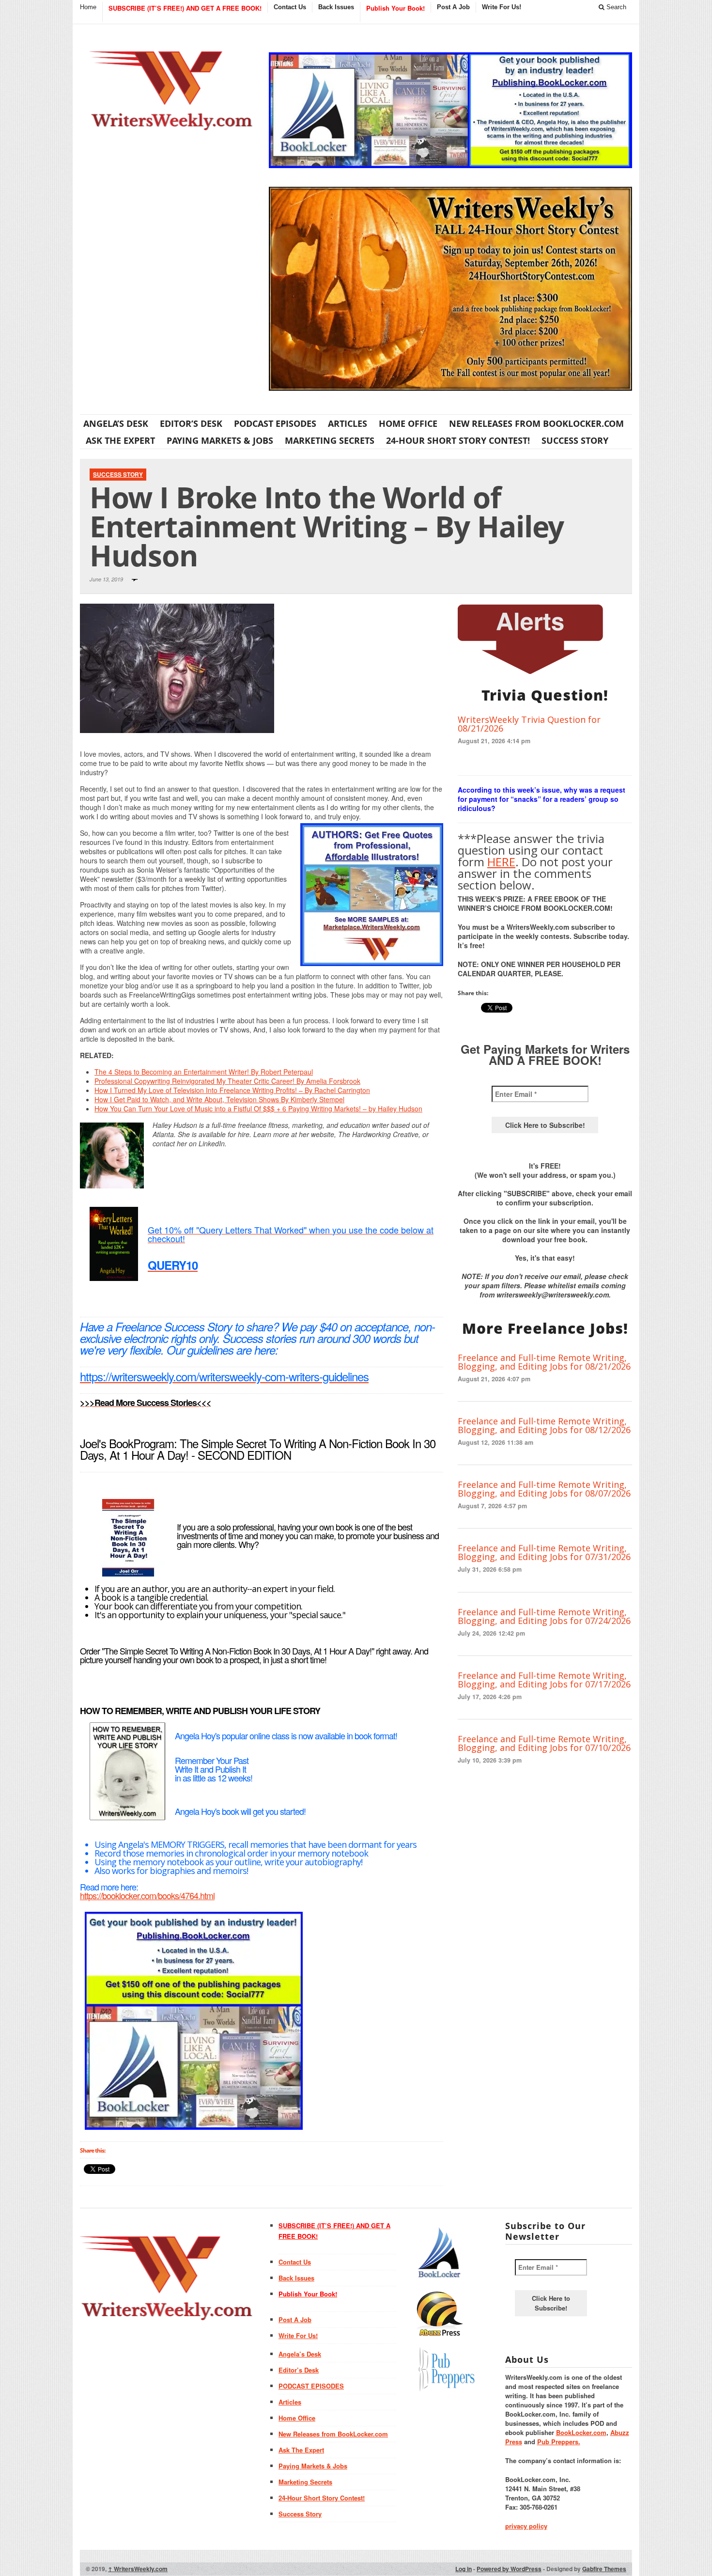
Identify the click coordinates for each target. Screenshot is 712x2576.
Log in (464, 2569)
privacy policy (526, 2526)
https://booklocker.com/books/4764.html (147, 1895)
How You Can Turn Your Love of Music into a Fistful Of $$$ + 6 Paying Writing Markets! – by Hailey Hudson (258, 1108)
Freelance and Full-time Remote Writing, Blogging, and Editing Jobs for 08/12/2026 (544, 1425)
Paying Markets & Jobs (220, 440)
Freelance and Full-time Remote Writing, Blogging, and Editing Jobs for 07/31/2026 (544, 1552)
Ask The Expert (120, 440)
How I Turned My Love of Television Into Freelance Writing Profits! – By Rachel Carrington (232, 1090)
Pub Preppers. (559, 2442)
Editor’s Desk (191, 423)
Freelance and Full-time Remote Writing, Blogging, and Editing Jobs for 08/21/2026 (544, 1362)
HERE (501, 862)
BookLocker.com (581, 2432)
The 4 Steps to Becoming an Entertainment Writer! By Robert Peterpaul (204, 1072)
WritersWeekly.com (138, 2569)
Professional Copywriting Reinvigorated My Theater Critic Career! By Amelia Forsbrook (227, 1081)
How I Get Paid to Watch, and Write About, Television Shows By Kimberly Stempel (219, 1099)
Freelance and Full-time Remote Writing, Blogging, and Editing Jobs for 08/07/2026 (544, 1489)
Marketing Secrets (330, 440)
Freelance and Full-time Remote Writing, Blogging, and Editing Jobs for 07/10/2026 (544, 1743)
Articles (348, 423)
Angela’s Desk (116, 423)
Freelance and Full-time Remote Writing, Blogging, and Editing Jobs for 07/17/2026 (544, 1680)
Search (615, 7)
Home (88, 7)
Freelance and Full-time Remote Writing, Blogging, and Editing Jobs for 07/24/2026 (544, 1616)
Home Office (408, 423)
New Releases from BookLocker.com (536, 423)
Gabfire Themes (604, 2569)
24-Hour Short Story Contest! (458, 440)
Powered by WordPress (509, 2569)
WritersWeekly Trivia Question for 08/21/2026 (529, 724)
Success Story (575, 440)
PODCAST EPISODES (275, 423)
